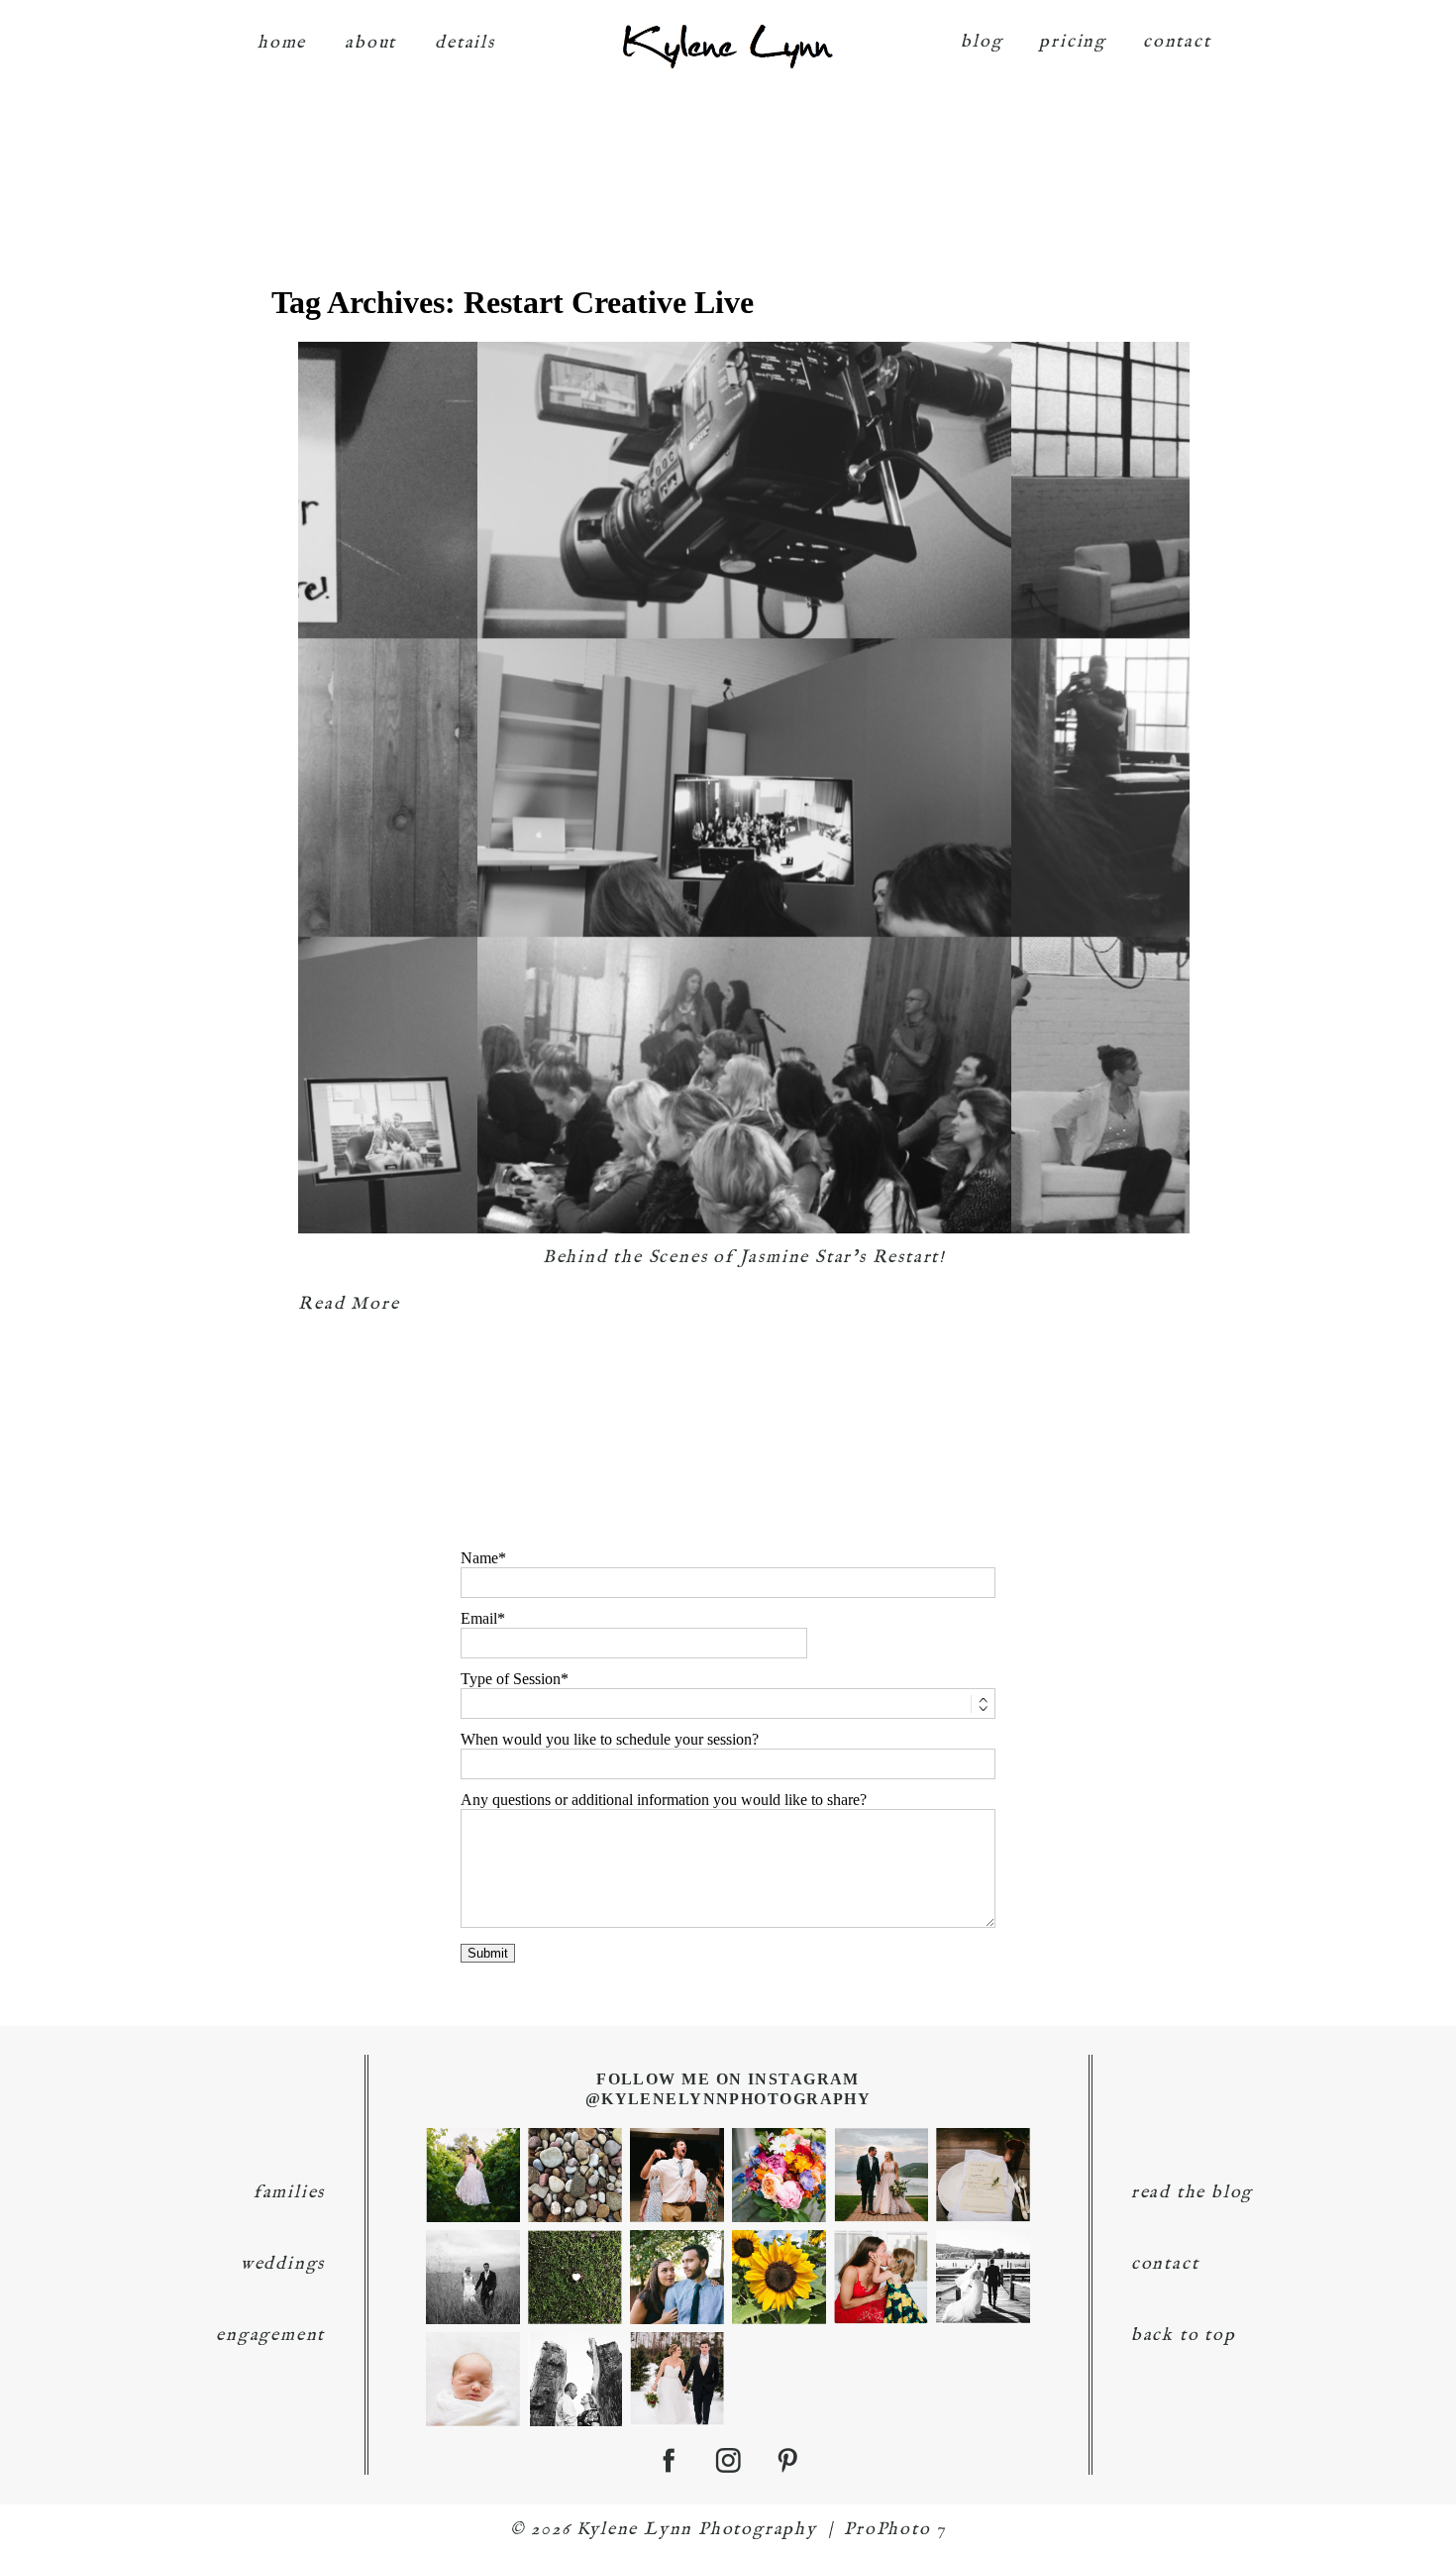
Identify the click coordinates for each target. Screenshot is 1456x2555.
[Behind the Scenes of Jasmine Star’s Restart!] (744, 788)
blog (982, 42)
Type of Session (511, 1679)
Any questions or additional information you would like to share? (664, 1800)
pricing (1073, 42)
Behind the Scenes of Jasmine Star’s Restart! (744, 1258)
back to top (1184, 2336)
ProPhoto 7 (895, 2530)
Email (479, 1618)
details (465, 43)
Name (479, 1558)
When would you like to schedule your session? (610, 1739)
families (289, 2193)
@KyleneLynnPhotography (728, 2099)
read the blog (1192, 2193)
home (282, 43)
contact (1177, 42)
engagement (270, 2336)
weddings (283, 2264)
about (370, 43)
